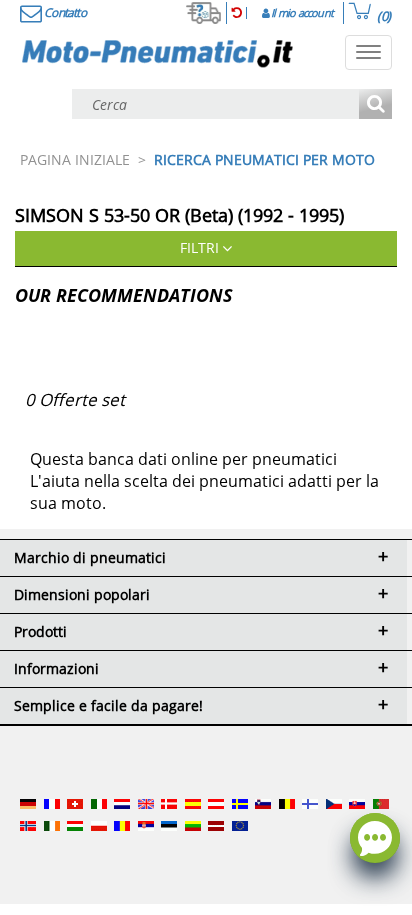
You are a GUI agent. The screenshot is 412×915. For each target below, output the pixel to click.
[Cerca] (375, 105)
